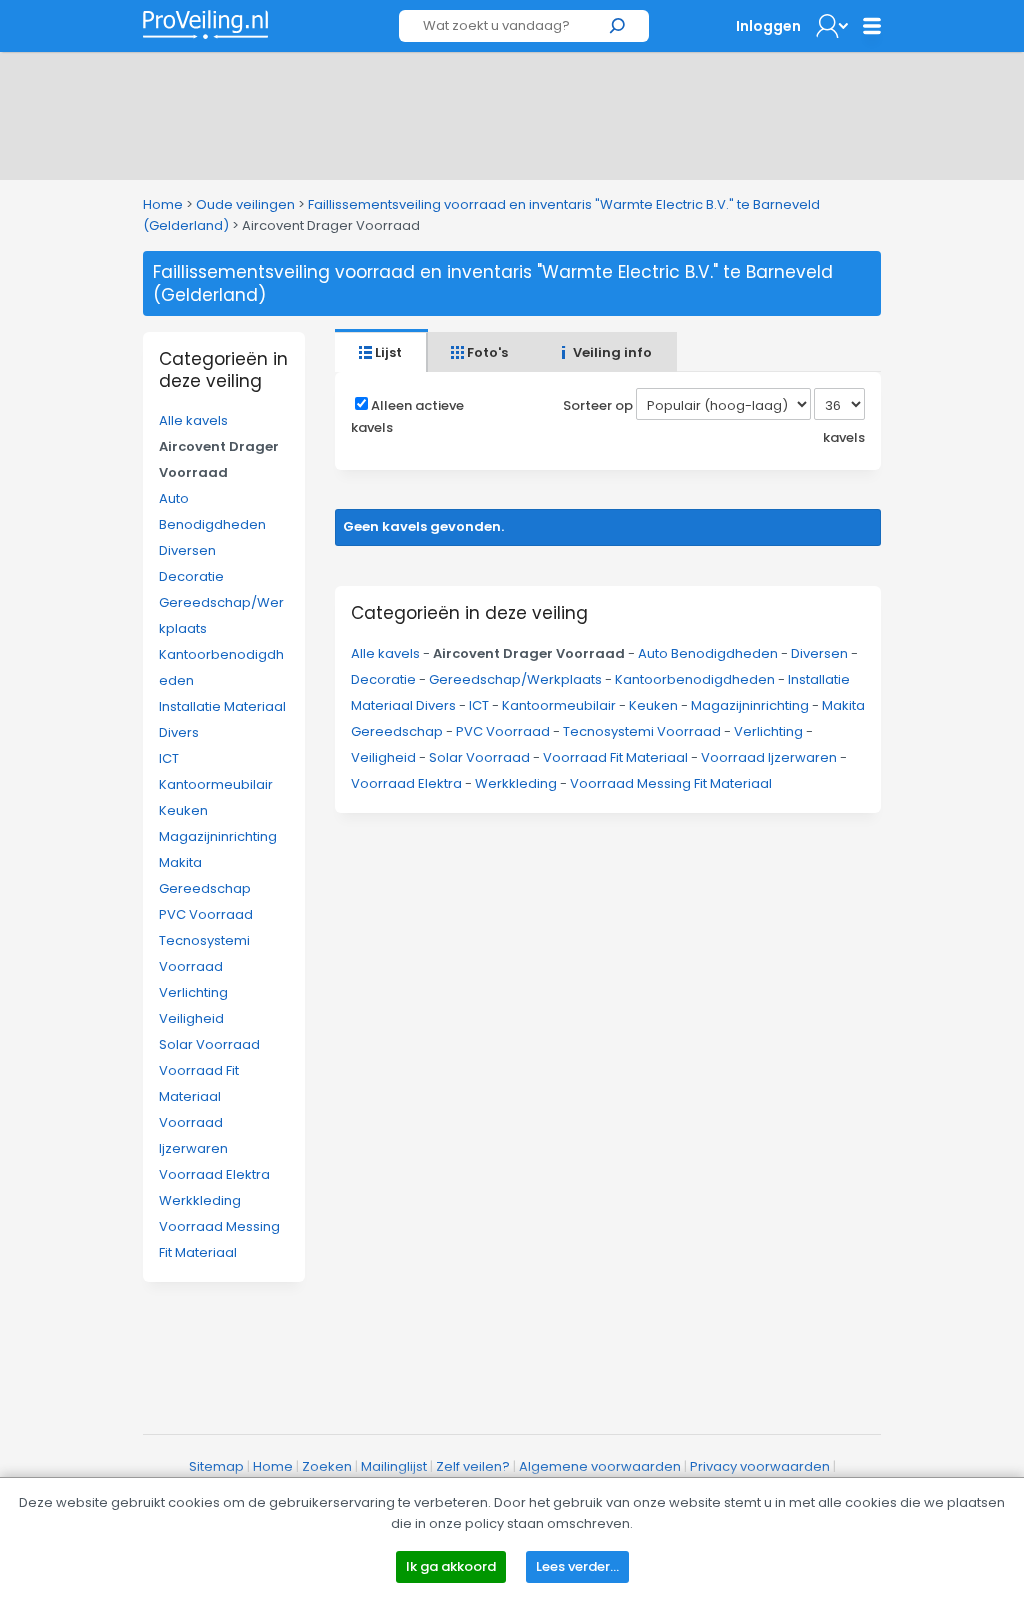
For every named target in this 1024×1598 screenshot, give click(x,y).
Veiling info (611, 352)
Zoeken (327, 1466)
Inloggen (768, 26)
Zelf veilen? (473, 1466)
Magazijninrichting (218, 836)
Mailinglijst (394, 1466)
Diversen (187, 550)
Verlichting (193, 992)
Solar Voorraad (209, 1044)
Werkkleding (200, 1200)
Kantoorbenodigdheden (695, 679)
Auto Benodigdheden (708, 653)
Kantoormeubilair (216, 784)
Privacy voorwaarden (760, 1466)
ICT (169, 758)
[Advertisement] (512, 112)
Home (163, 204)
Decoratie (191, 576)
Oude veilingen (245, 204)
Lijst (387, 352)
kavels (844, 437)
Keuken (183, 810)
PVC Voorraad (206, 914)
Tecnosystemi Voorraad (642, 731)
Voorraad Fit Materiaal (615, 757)
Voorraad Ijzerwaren (769, 757)
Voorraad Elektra (214, 1174)
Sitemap (216, 1466)
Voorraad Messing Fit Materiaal (671, 783)
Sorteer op (598, 405)
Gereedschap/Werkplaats (515, 679)
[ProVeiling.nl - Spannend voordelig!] (205, 24)
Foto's (486, 352)
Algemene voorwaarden (600, 1466)
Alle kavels (193, 420)
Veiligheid (191, 1018)
